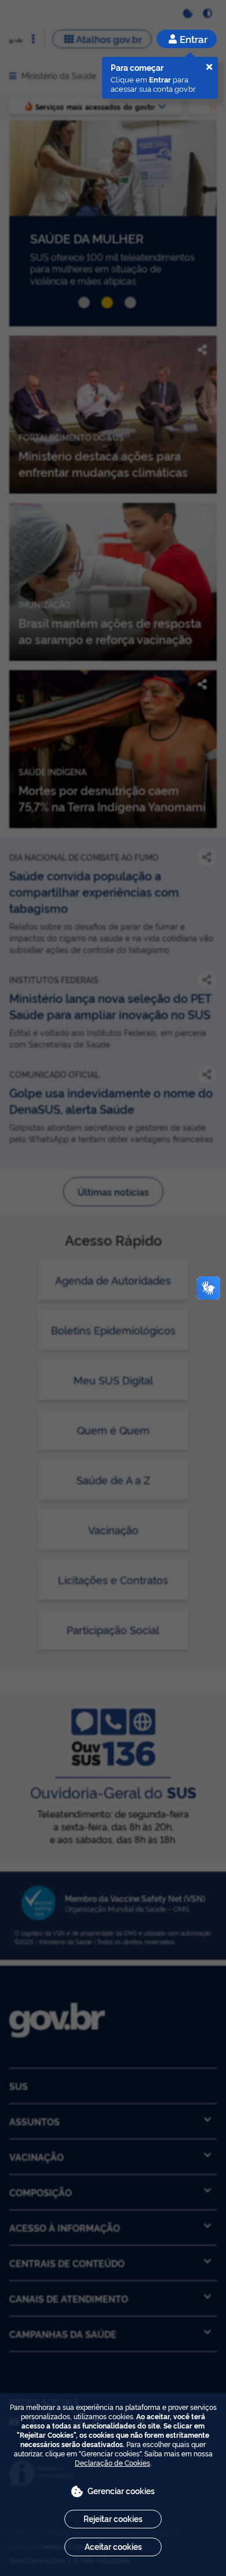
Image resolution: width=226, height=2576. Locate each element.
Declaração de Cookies (112, 2462)
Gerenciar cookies (121, 2490)
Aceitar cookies (113, 2546)
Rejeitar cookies (113, 2518)
